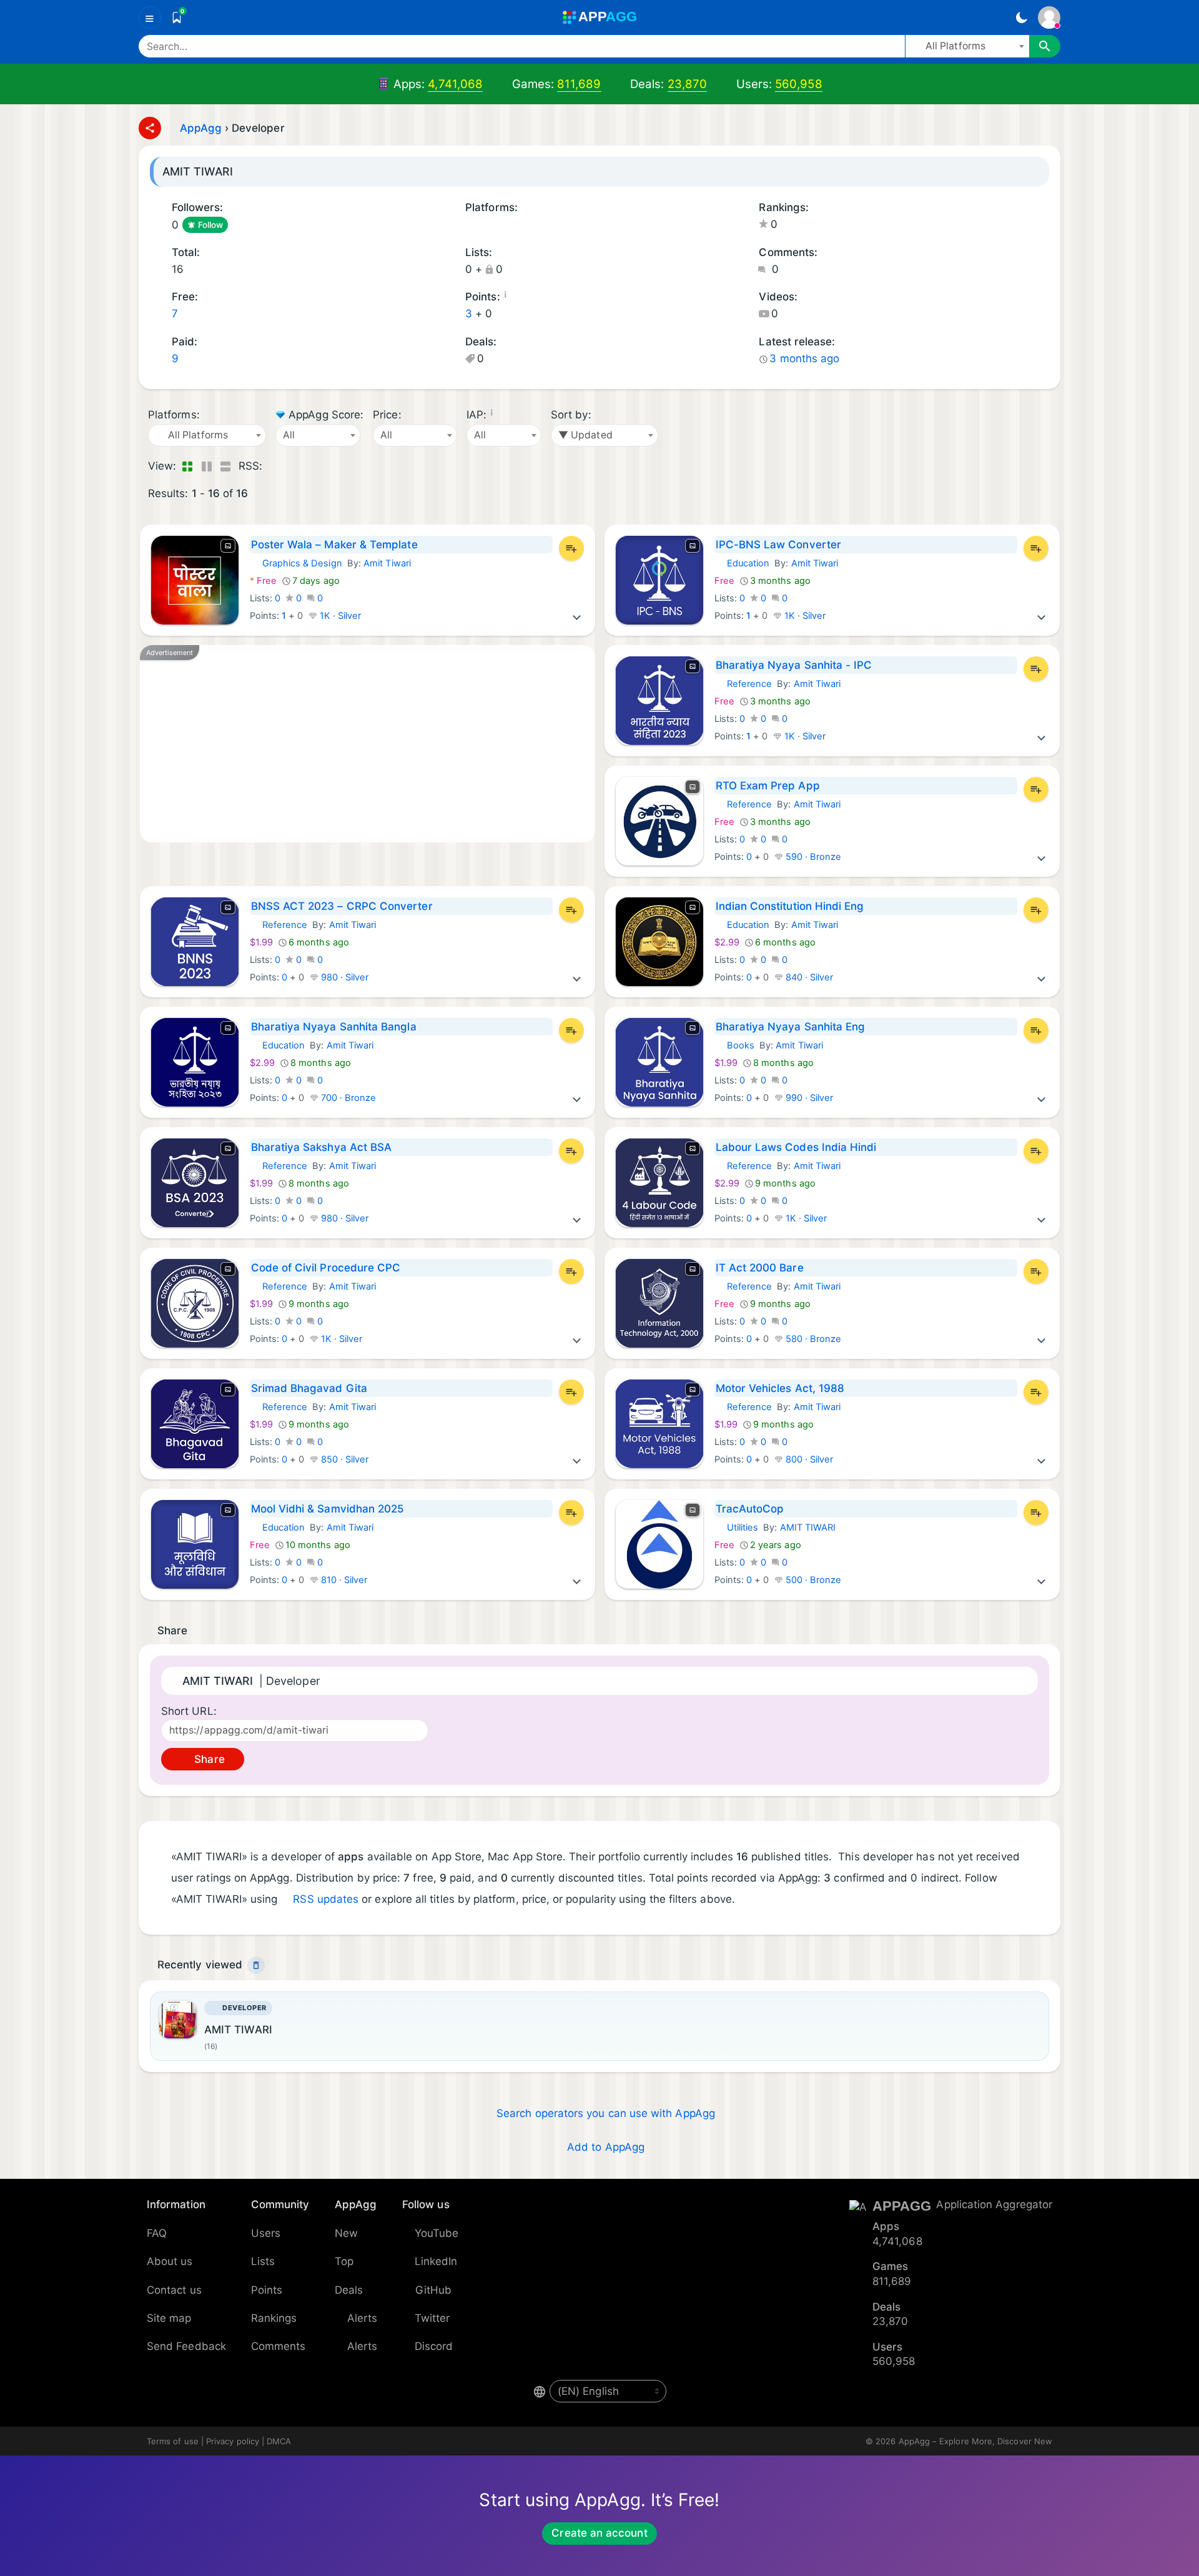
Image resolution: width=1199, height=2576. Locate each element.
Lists (263, 2261)
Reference (743, 684)
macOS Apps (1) (486, 226)
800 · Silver (808, 1459)
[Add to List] (571, 548)
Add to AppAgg (606, 2147)
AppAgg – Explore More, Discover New (975, 2441)
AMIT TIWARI (808, 1527)
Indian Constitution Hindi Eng (790, 906)
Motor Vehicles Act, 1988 (780, 1388)
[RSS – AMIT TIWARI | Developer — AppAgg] (274, 466)
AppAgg (201, 128)
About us (170, 2261)
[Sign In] (1049, 17)
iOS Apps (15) (470, 226)
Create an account (599, 2533)
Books (734, 1045)
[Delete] (256, 1965)
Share (208, 1759)
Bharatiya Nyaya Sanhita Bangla (334, 1027)
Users (266, 2233)
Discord (434, 2346)
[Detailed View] (206, 466)
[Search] (1045, 46)
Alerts (362, 2318)
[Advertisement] (368, 744)
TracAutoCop (750, 1509)
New (346, 2233)
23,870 (687, 84)
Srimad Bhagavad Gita (309, 1388)
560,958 (799, 84)
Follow (210, 225)
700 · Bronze (348, 1098)
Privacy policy (233, 2441)
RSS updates (326, 1899)
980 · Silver (344, 977)
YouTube (437, 2233)
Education (742, 563)
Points (267, 2290)
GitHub (433, 2290)
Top (344, 2261)
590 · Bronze (812, 857)
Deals (349, 2290)
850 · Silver (344, 1459)
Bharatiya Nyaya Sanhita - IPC (794, 665)
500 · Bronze (812, 1580)
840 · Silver (808, 977)
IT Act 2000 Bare (760, 1268)
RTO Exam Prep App (768, 786)
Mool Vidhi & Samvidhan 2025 (328, 1509)
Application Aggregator (994, 2204)
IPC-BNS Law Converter (778, 545)
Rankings (274, 2318)
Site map (169, 2318)
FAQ (157, 2233)
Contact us (174, 2290)
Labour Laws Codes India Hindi (796, 1147)
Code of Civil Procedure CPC (326, 1268)
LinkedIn (436, 2261)
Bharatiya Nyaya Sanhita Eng (791, 1027)
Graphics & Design (296, 563)
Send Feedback (186, 2346)
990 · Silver (808, 1098)
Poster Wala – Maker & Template (334, 545)
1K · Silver (339, 616)
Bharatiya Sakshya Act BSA (322, 1147)
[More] (577, 616)
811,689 (579, 84)
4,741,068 (455, 84)
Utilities (737, 1527)
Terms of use (173, 2441)
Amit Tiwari (387, 563)
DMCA (279, 2441)
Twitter (432, 2318)
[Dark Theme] (1021, 17)
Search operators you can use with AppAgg (606, 2113)
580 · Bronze (812, 1339)
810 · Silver (343, 1580)
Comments (279, 2346)
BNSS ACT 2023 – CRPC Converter (342, 906)
